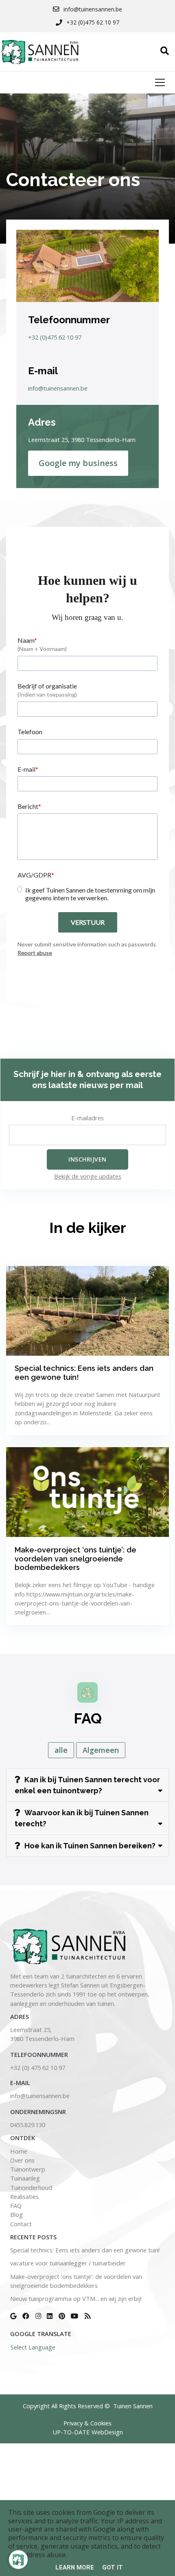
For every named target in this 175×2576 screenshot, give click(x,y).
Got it (113, 2567)
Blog (16, 2214)
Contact (21, 2224)
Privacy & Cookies (87, 2423)
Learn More (75, 2567)
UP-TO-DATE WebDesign (88, 2432)
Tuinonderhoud (31, 2187)
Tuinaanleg (25, 2178)
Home (19, 2151)
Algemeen (101, 1750)
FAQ (16, 2205)
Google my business (78, 463)
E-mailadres (87, 1118)
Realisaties (24, 2196)
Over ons (22, 2160)
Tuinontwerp (28, 2169)
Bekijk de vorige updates (88, 1176)
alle (61, 1750)
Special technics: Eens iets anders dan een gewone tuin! (85, 2250)
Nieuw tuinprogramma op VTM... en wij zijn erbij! (76, 2298)
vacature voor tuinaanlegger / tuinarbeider (68, 2263)
